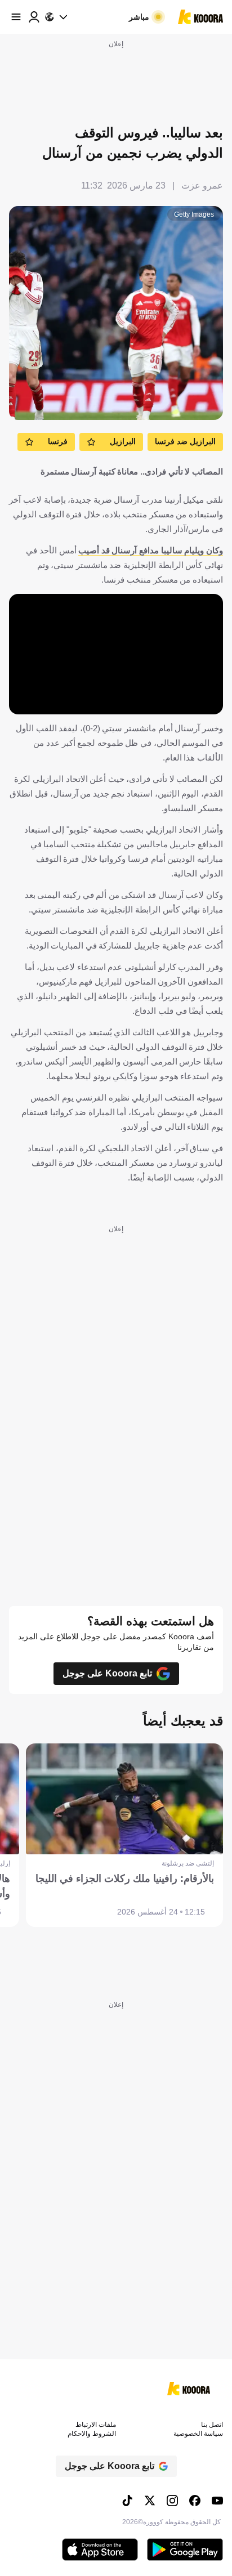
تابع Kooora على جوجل (107, 1673)
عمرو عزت (202, 185)
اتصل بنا (212, 2425)
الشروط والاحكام (92, 2434)
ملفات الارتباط (96, 2425)
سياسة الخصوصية (198, 2434)
